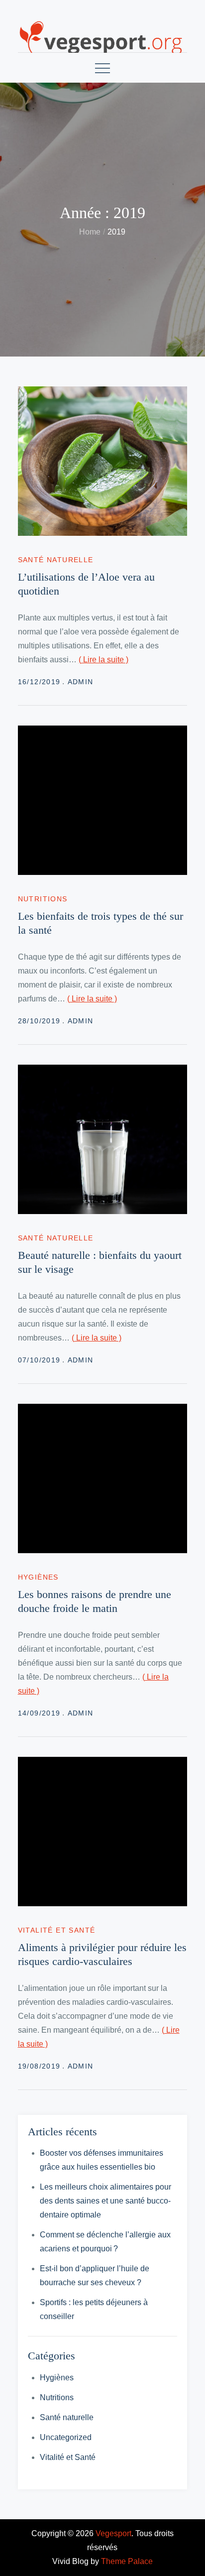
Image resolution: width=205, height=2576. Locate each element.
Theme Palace (127, 2561)
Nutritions (43, 899)
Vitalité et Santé (57, 1930)
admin (81, 682)
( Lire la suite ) (103, 660)
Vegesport (113, 2533)
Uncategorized (66, 2437)
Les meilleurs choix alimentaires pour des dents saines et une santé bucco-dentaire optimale (105, 2201)
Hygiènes (38, 1577)
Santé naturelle (56, 560)
